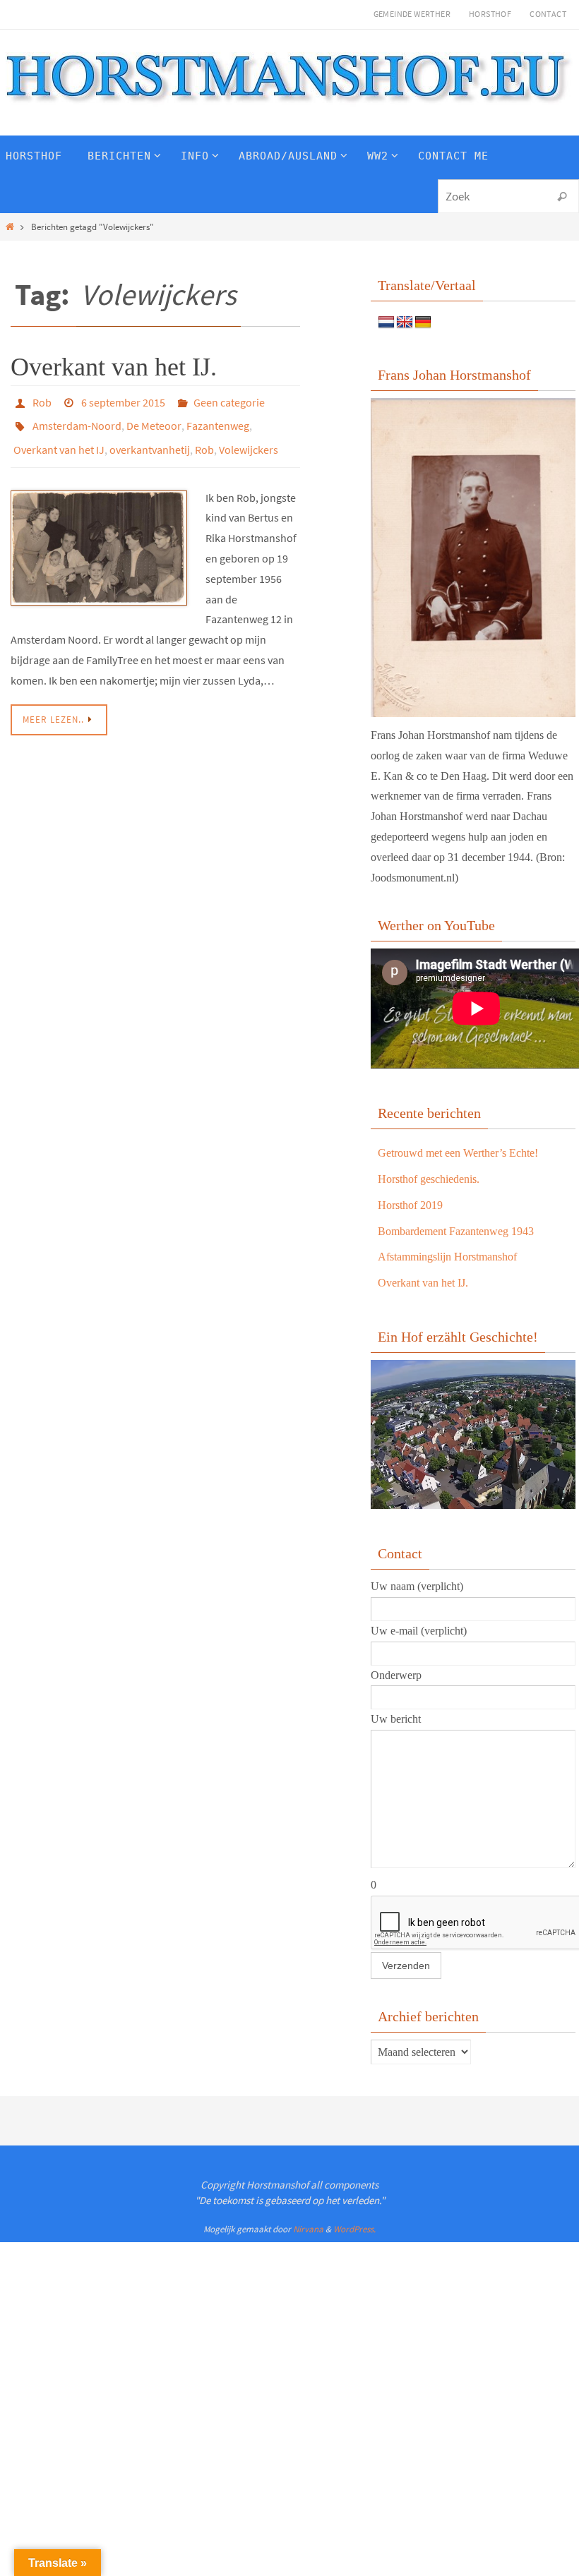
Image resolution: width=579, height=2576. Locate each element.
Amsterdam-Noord (77, 421)
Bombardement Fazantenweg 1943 (456, 1231)
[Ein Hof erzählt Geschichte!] (473, 1505)
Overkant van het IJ (59, 440)
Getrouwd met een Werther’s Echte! (458, 1153)
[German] (423, 323)
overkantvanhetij (150, 440)
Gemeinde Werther (412, 14)
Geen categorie (229, 401)
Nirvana (308, 2229)
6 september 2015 (123, 401)
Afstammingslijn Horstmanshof (447, 1257)
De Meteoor (154, 421)
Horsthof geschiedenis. (429, 1179)
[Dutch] (386, 323)
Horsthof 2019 (410, 1205)
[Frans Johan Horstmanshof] (473, 558)
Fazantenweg (218, 421)
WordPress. (354, 2229)
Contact (548, 14)
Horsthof (490, 14)
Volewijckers (249, 440)
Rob (42, 401)
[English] (405, 323)
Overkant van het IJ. (114, 367)
